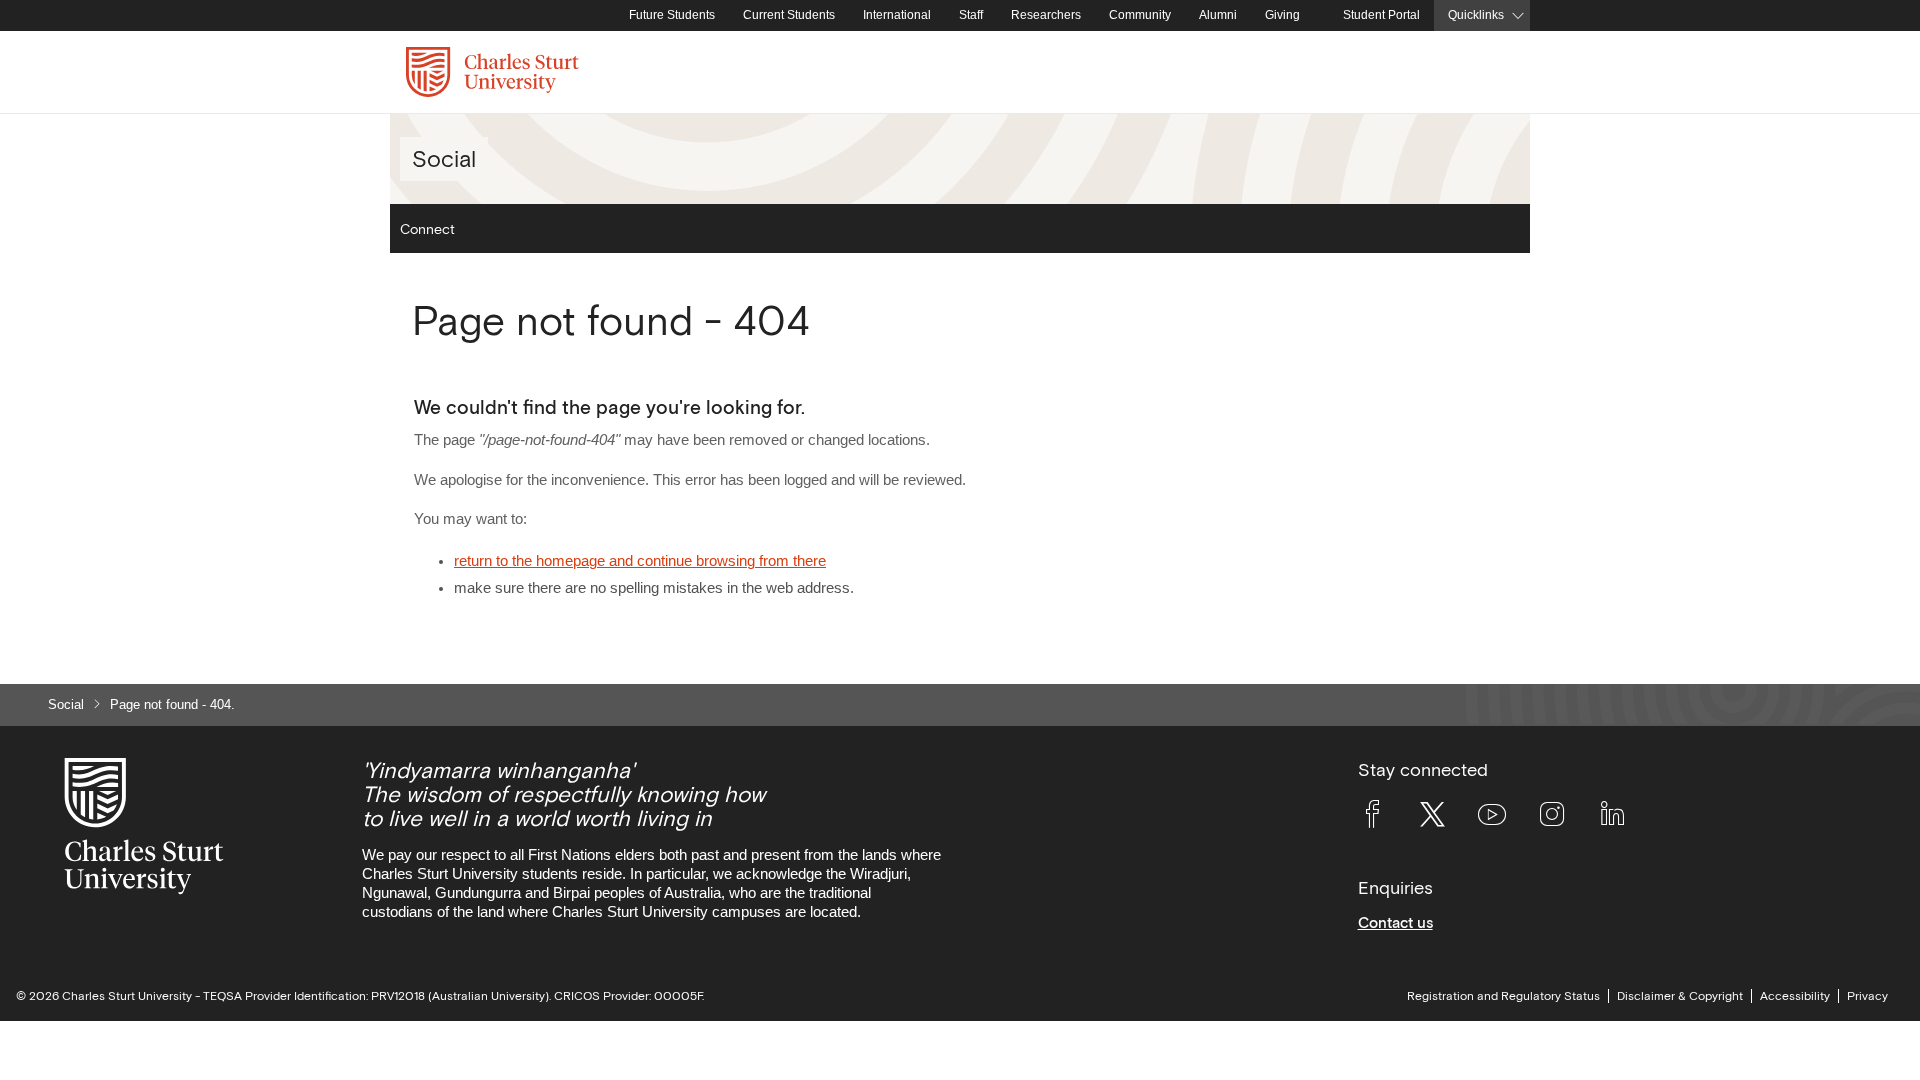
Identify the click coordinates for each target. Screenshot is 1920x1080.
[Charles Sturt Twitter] (1432, 818)
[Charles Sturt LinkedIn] (1612, 818)
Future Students (672, 15)
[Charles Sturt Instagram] (1552, 818)
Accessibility (1795, 996)
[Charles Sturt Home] (611, 16)
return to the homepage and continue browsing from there (640, 561)
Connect (427, 228)
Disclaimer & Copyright (1680, 996)
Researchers (1046, 15)
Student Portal (1381, 15)
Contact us (1395, 922)
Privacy (1867, 996)
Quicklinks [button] (1476, 15)
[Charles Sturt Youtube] (1492, 818)
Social (66, 704)
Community (1140, 15)
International (897, 15)
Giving (1282, 15)
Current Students (789, 15)
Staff (971, 15)
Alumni (1218, 15)
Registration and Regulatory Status (1503, 996)
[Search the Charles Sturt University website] (1491, 72)
